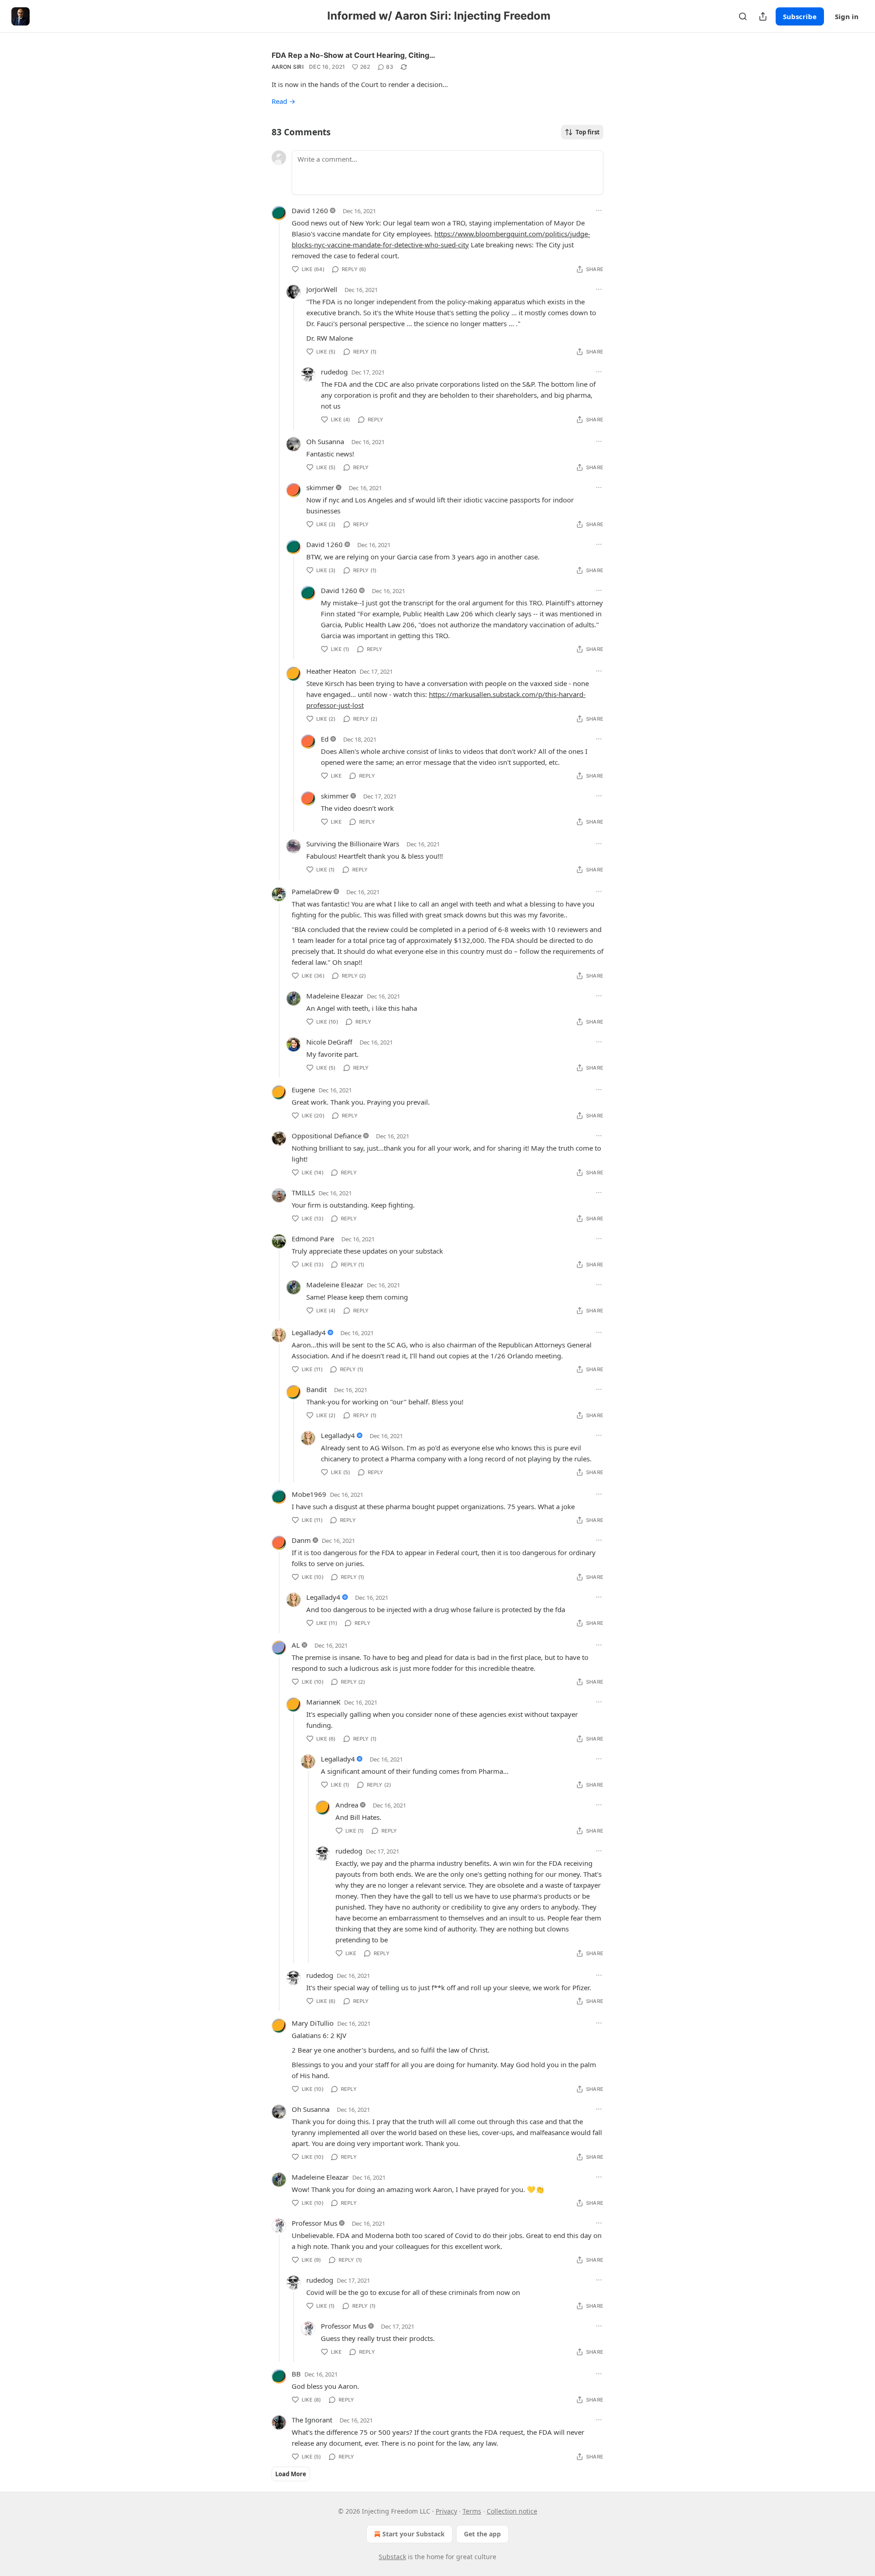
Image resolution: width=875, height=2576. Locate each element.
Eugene (303, 1090)
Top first (588, 132)
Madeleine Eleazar (335, 996)
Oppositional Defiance (327, 1136)
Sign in (847, 16)
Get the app (482, 2534)
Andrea (347, 1805)
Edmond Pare (313, 1239)
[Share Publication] (763, 16)
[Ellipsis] (599, 210)
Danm (301, 1540)
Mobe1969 (309, 1494)
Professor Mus (314, 2223)
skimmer (320, 487)
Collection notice (512, 2511)
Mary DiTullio (313, 2023)
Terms (472, 2511)
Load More (291, 2474)
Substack (392, 2557)
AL (296, 1645)
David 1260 (310, 210)
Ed (325, 739)
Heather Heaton (331, 671)
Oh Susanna (325, 441)
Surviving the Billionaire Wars (353, 844)
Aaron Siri (288, 67)
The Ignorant (312, 2420)
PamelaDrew (312, 891)
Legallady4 (309, 1332)
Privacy (446, 2511)
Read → (283, 101)
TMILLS (303, 1193)
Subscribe (800, 16)
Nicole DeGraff (329, 1042)
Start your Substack (414, 2534)
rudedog (334, 372)
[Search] (743, 16)
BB (296, 2374)
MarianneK (323, 1702)
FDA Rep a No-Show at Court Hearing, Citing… (353, 55)
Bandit (317, 1389)
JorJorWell (322, 289)
